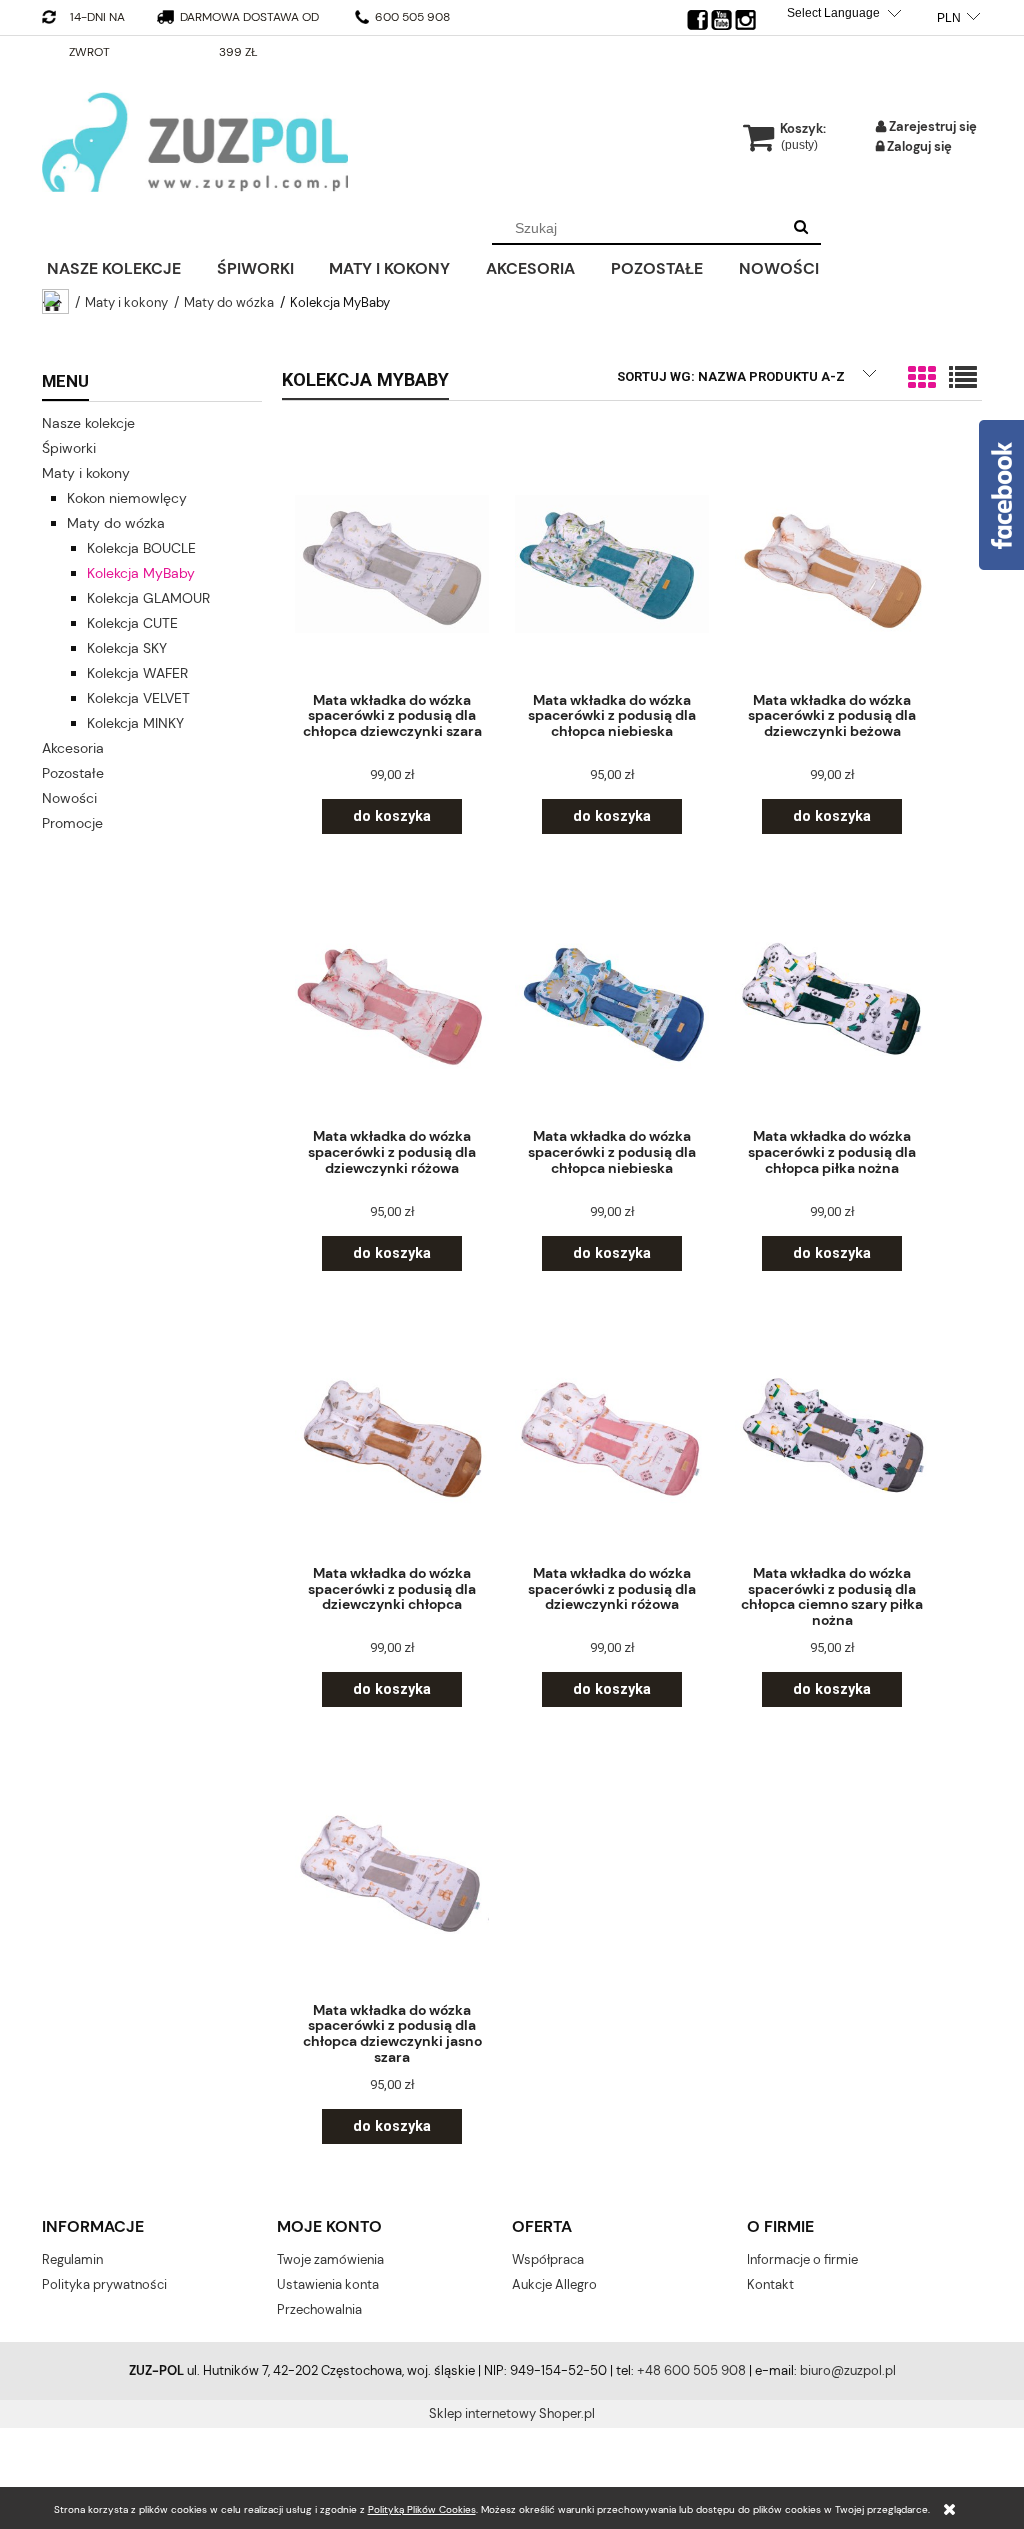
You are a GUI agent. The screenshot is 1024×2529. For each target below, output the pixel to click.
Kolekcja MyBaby (141, 573)
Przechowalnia (319, 2309)
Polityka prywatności (104, 2284)
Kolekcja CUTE (132, 623)
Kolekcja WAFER (137, 673)
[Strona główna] (195, 142)
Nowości (69, 798)
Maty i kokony (86, 473)
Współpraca (548, 2259)
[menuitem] (127, 266)
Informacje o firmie (802, 2259)
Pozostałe (73, 773)
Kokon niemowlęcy (127, 498)
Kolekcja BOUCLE (141, 548)
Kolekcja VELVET (138, 698)
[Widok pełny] (963, 378)
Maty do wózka (116, 523)
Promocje (72, 823)
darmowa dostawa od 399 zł (249, 34)
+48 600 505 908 (691, 2370)
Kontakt (770, 2284)
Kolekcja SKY (127, 648)
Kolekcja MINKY (135, 723)
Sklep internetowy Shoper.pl (512, 2413)
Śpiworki (69, 448)
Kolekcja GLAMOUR (148, 598)
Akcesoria (73, 748)
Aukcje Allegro (554, 2284)
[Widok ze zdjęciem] (922, 378)
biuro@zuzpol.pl (848, 2370)
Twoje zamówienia (330, 2259)
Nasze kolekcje (88, 423)
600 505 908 (411, 17)
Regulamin (72, 2259)
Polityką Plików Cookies (422, 2509)
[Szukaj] (801, 228)
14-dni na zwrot (97, 34)
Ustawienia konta (328, 2284)
